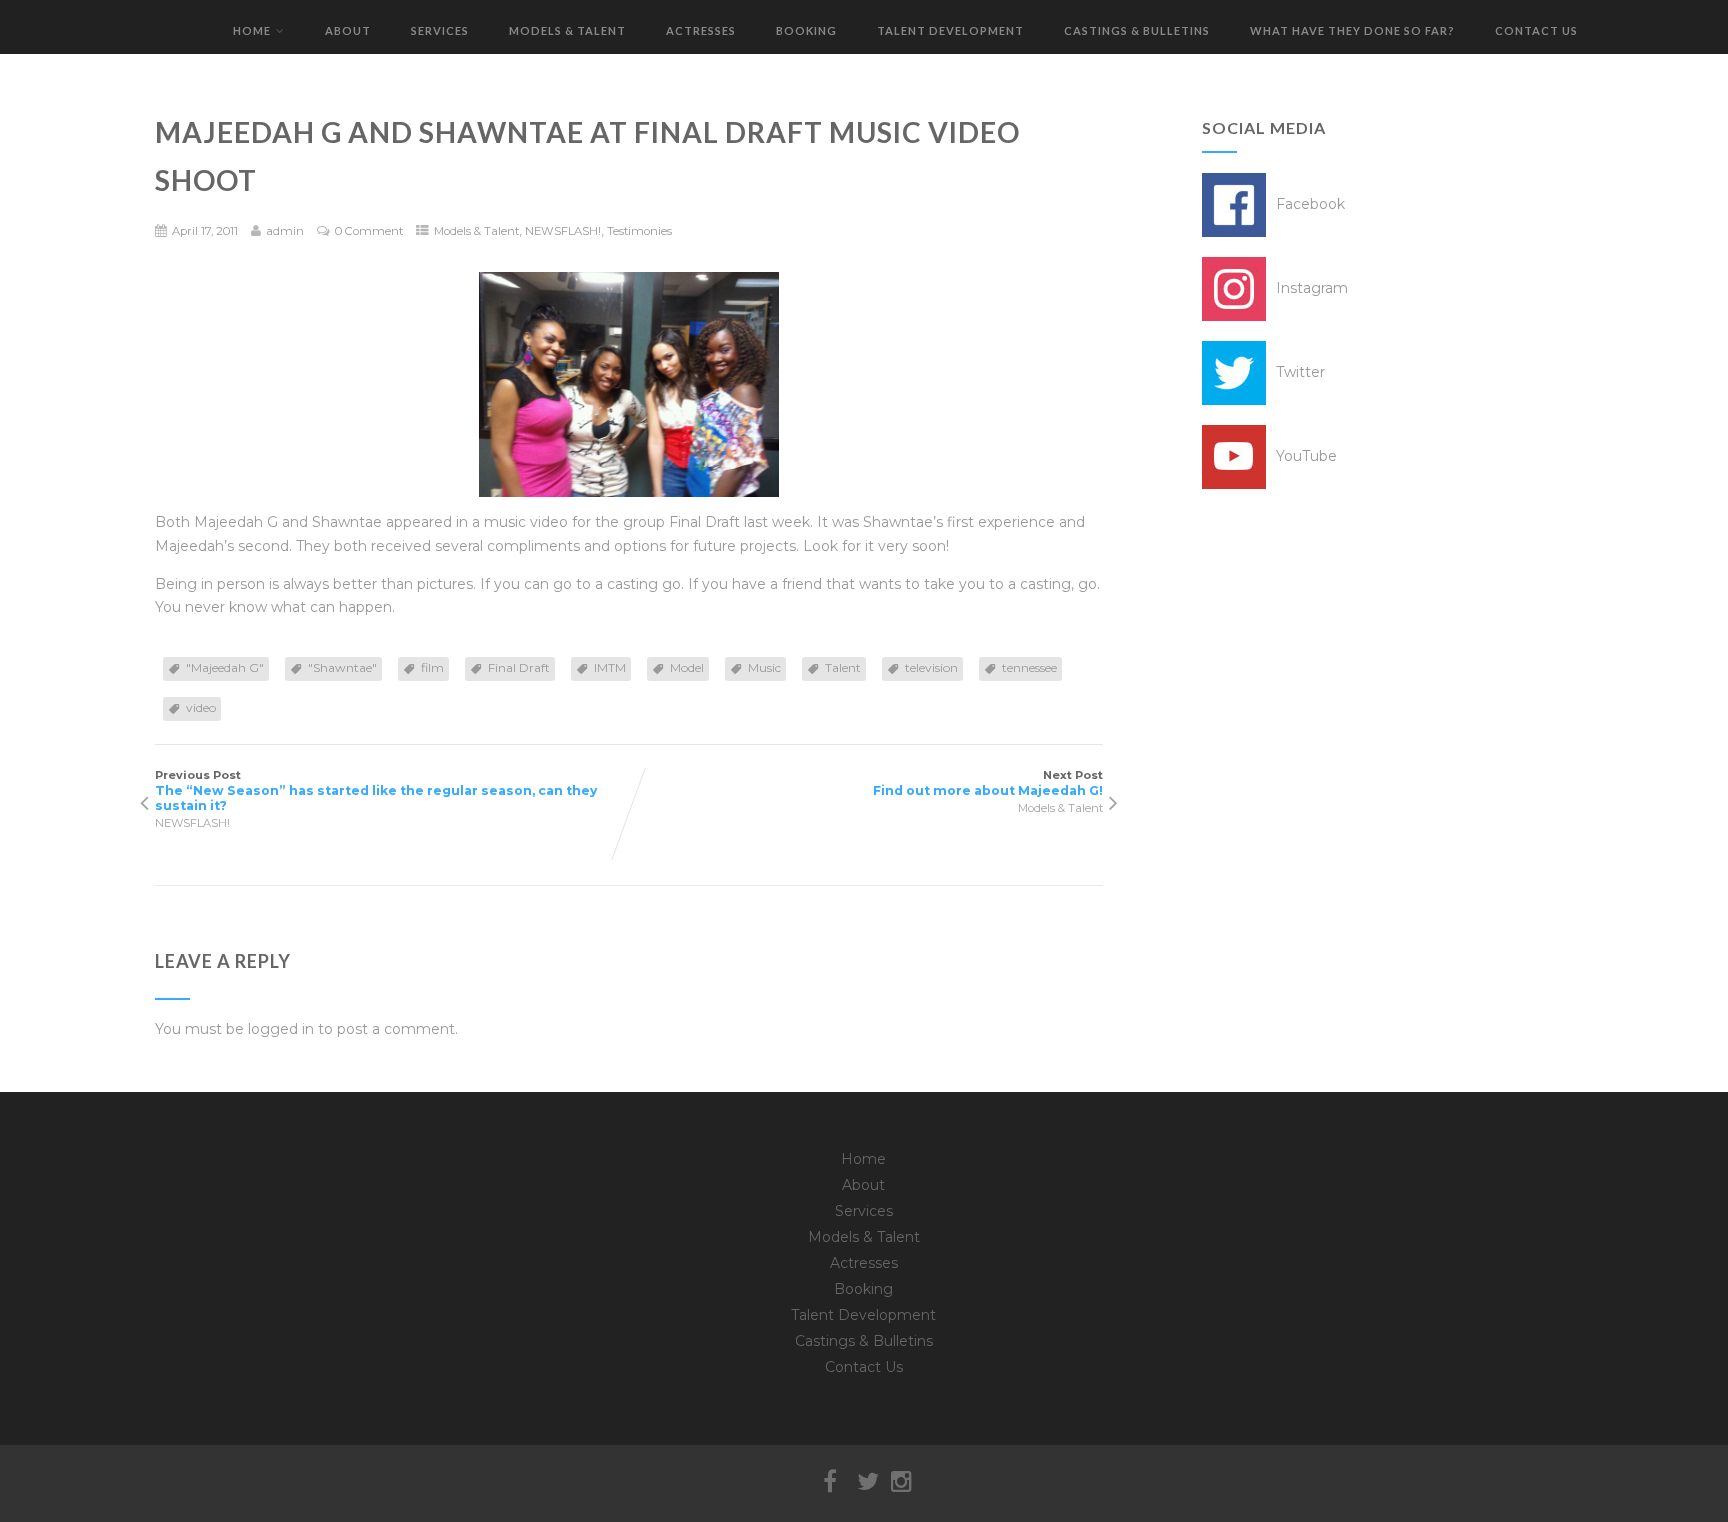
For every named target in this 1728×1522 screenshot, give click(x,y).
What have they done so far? (1352, 30)
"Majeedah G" (225, 667)
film (432, 667)
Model (687, 667)
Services (440, 30)
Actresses (701, 30)
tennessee (1029, 667)
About (348, 30)
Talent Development (950, 30)
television (931, 667)
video (201, 707)
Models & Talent (567, 30)
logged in (281, 1029)
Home (252, 30)
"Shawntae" (342, 667)
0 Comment (369, 231)
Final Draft (519, 667)
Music (764, 667)
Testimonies (639, 231)
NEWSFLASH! (563, 231)
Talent (843, 667)
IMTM (610, 667)
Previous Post (376, 790)
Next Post (988, 783)
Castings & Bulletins (1137, 30)
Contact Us (1536, 30)
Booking (806, 30)
